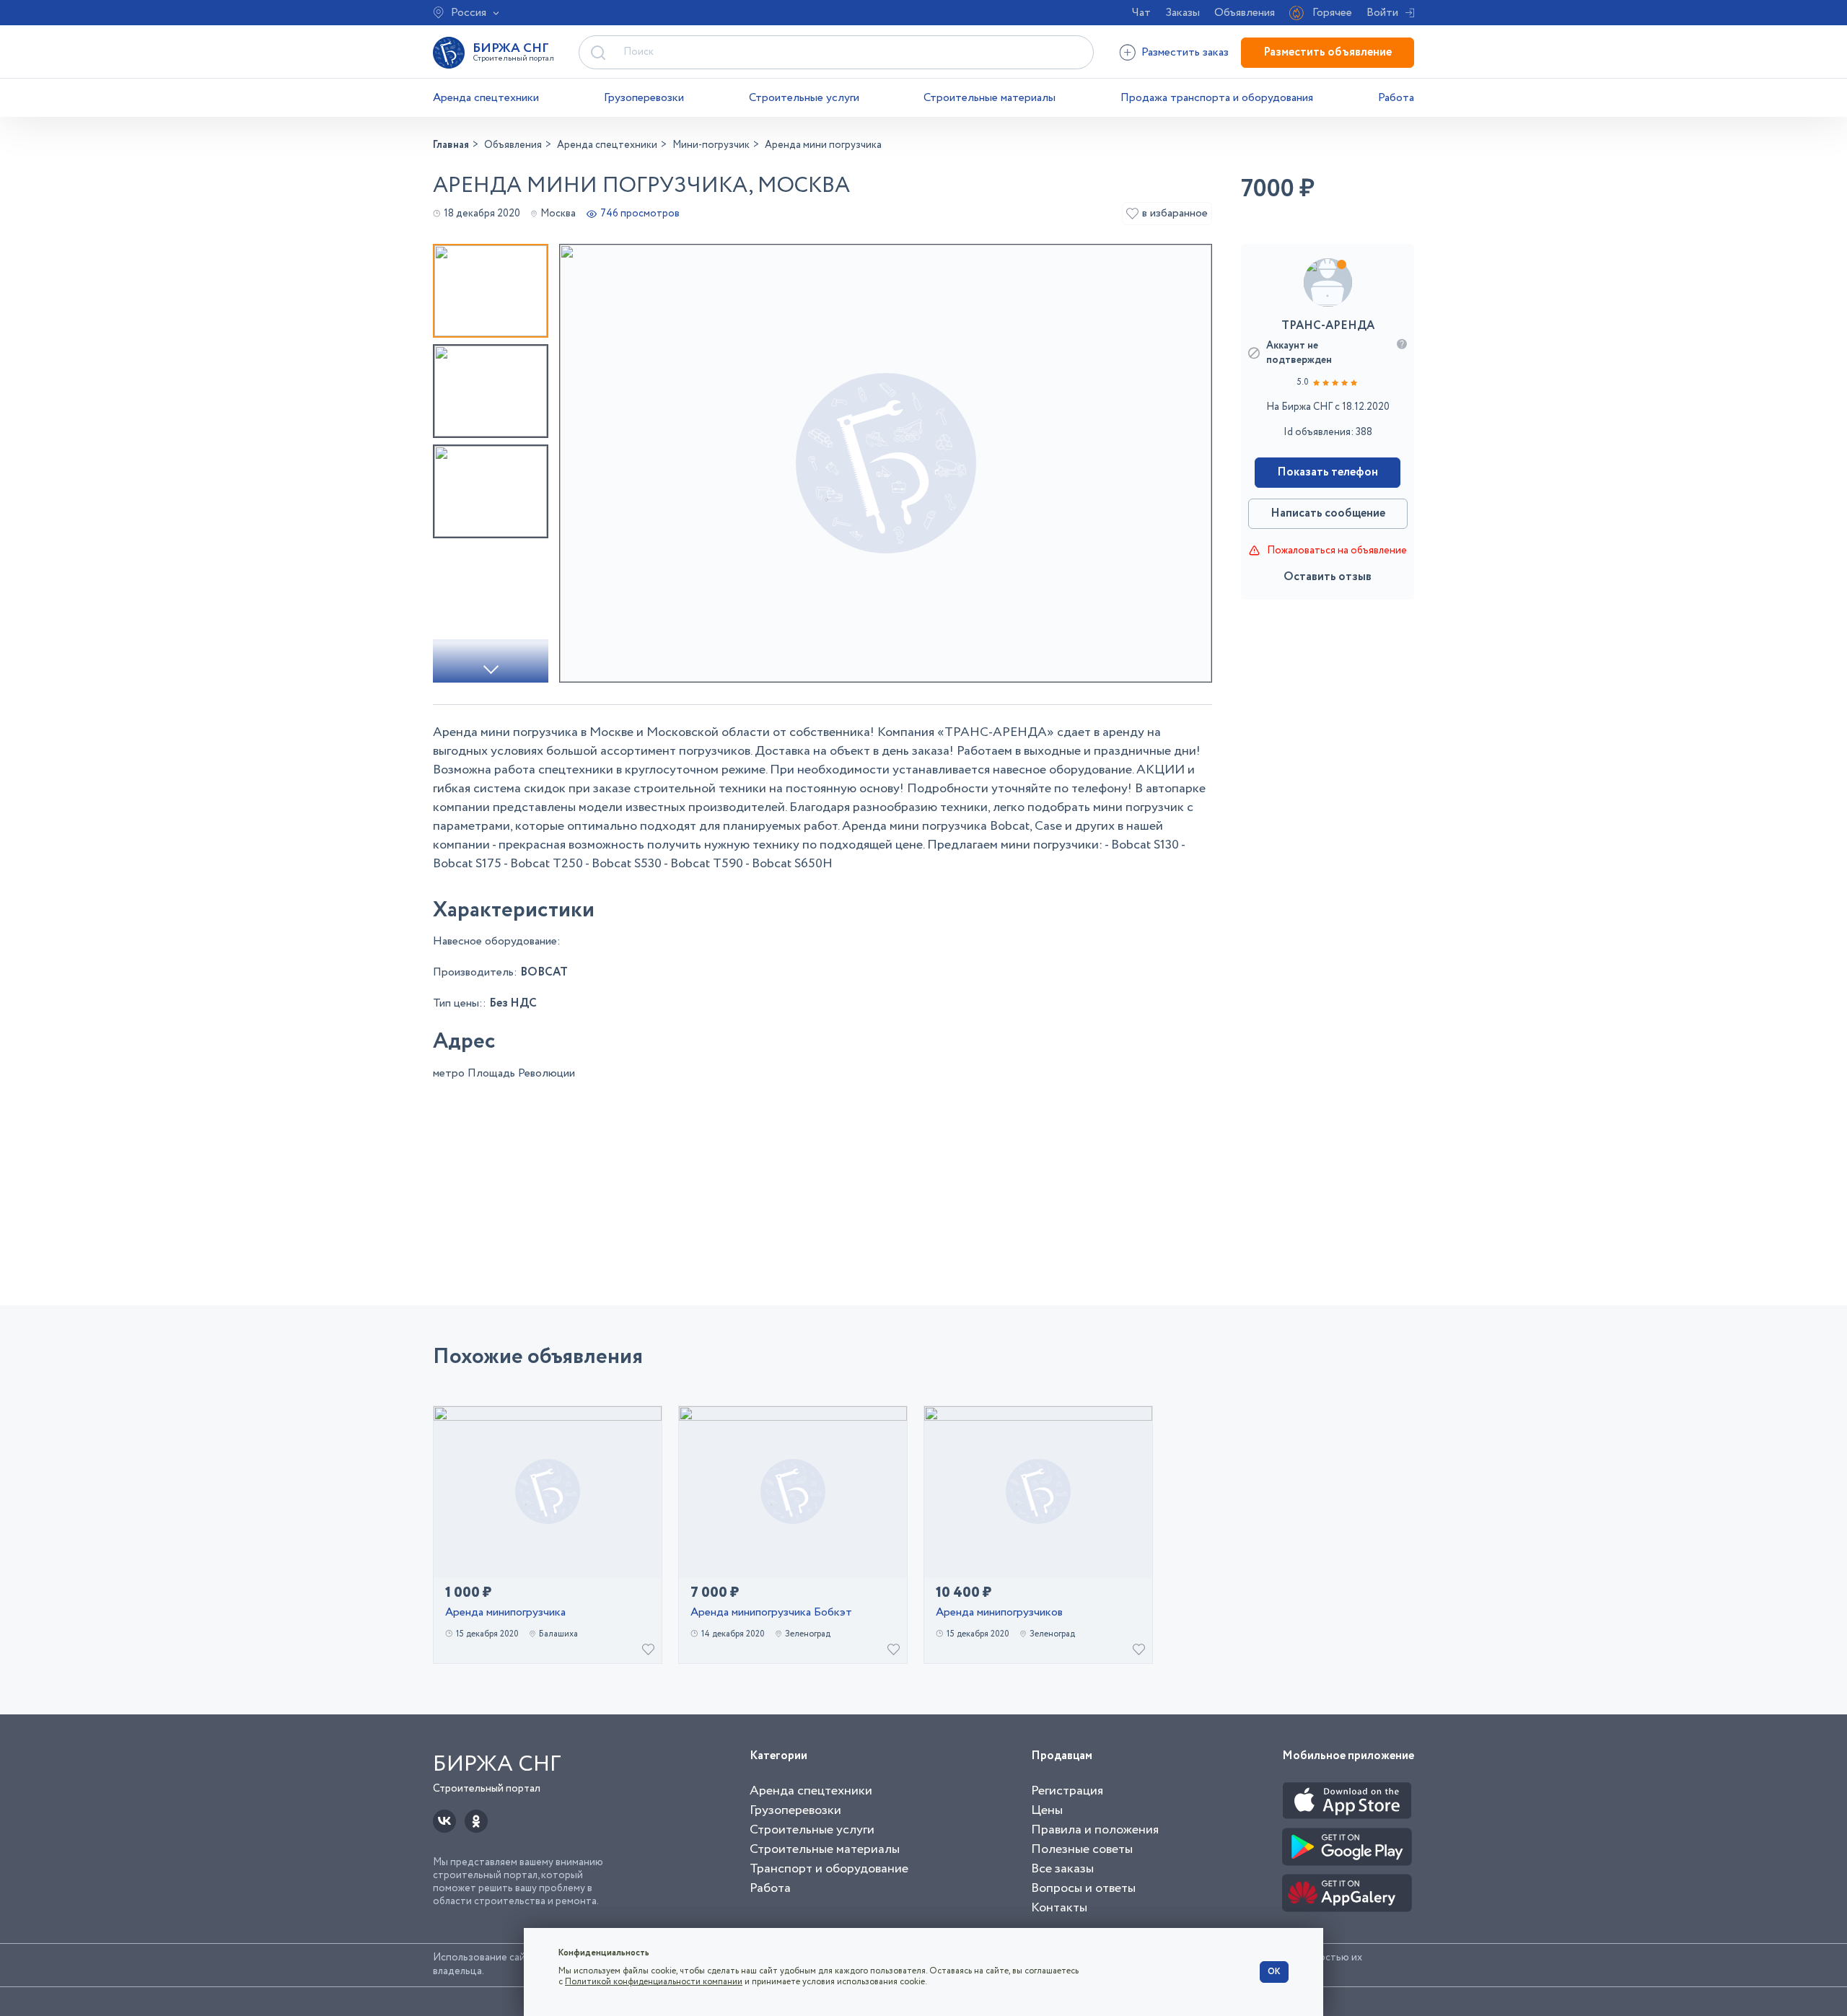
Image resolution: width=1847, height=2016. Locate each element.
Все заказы (1062, 1869)
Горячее (1332, 13)
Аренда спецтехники (486, 98)
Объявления (1245, 13)
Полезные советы (1082, 1849)
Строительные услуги (804, 98)
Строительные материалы (990, 98)
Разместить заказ (1185, 52)
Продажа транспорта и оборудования (1217, 98)
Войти (1382, 13)
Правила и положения (1095, 1830)
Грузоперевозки (644, 98)
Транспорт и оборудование (829, 1869)
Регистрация (1067, 1791)
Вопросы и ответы (1083, 1888)
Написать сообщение (1328, 513)
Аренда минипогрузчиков (999, 1613)
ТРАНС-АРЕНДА (1328, 326)
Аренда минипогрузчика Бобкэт (771, 1613)
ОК (1274, 1972)
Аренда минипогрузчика (505, 1613)
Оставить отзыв (1328, 577)
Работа (1396, 98)
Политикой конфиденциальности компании (654, 1982)
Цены (1047, 1810)
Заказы (1183, 13)
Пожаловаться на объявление (1337, 551)
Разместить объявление (1328, 52)
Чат (1141, 13)
